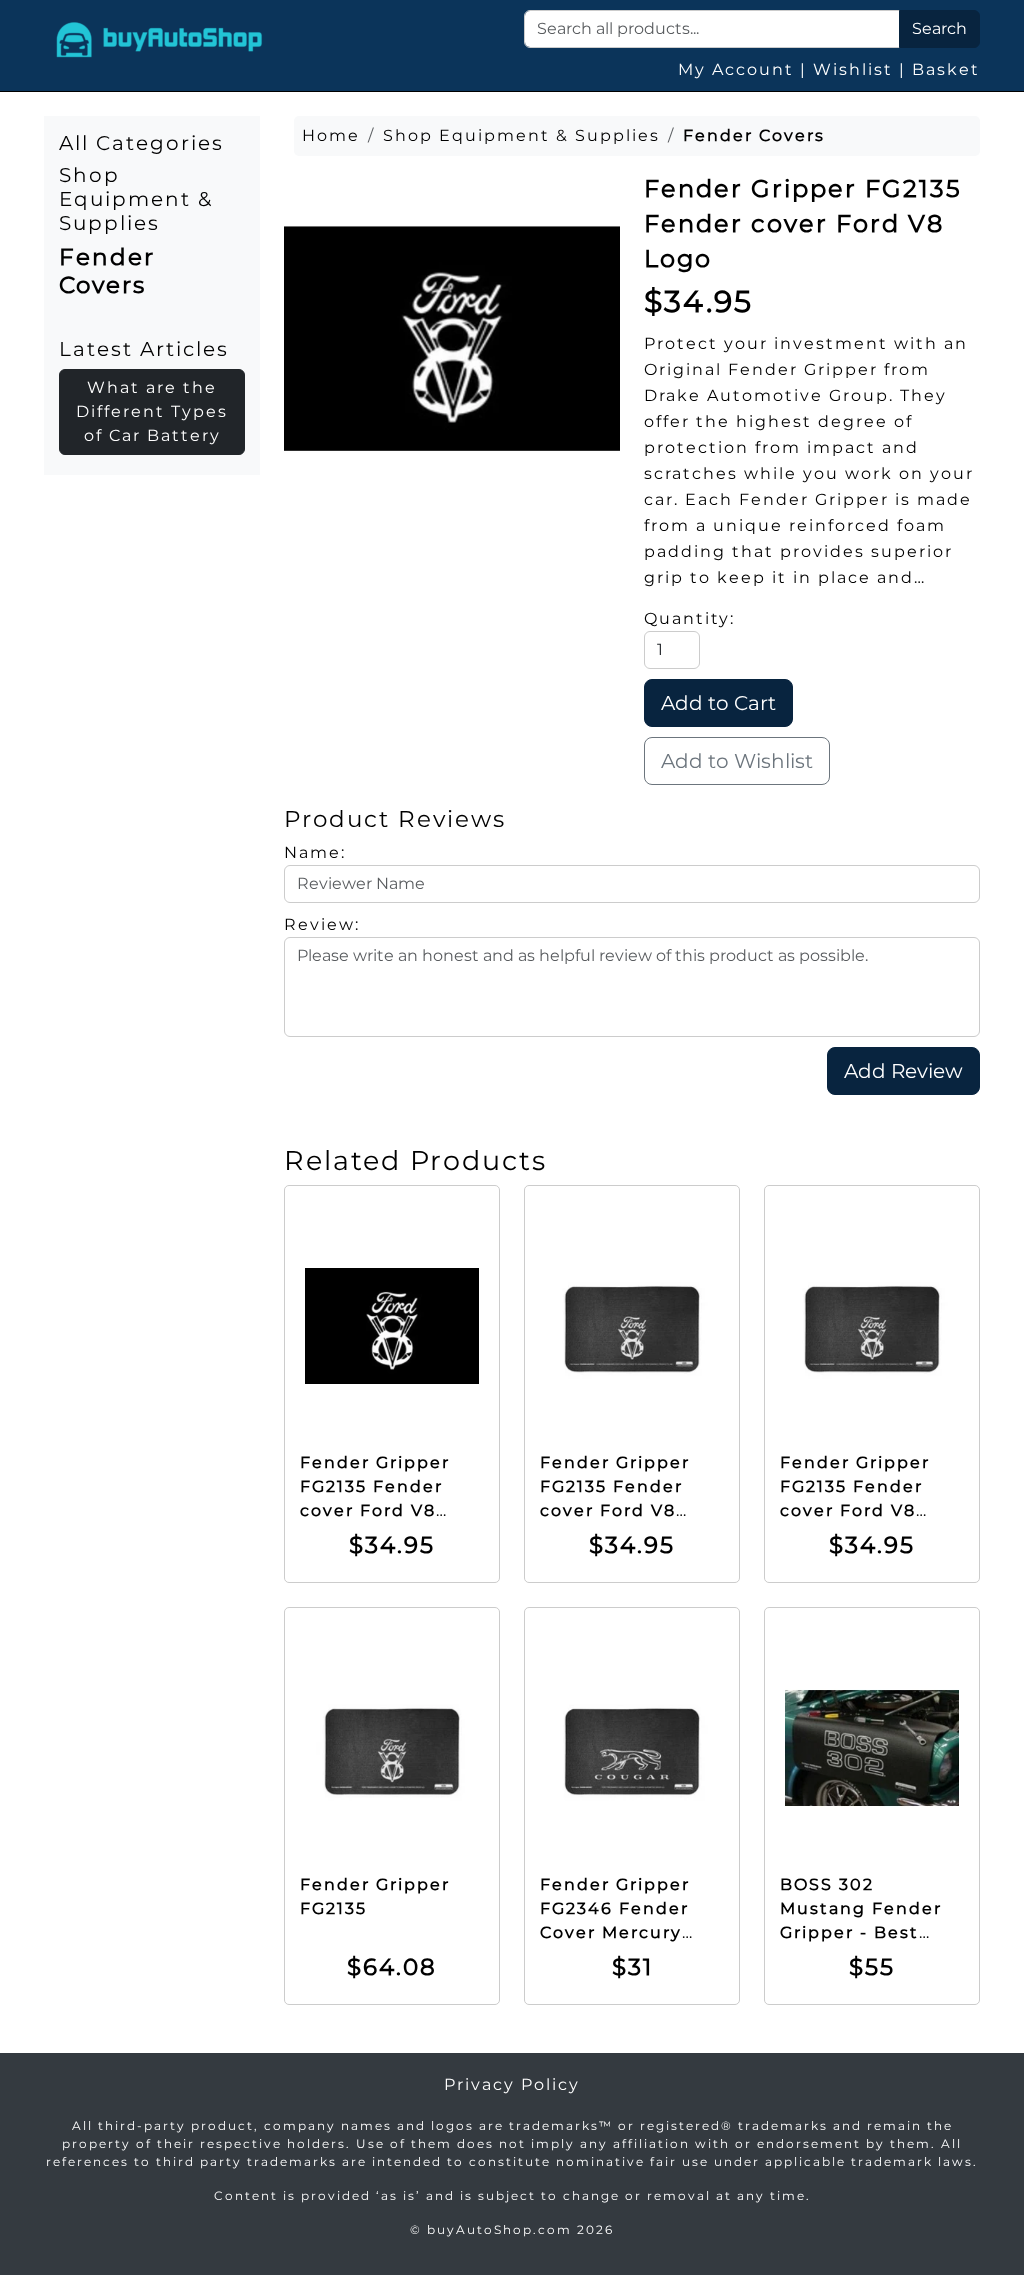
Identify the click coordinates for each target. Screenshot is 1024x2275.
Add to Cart (718, 703)
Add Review (903, 1071)
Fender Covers (107, 270)
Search (939, 28)
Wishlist (853, 69)
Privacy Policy (512, 2084)
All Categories (141, 143)
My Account (736, 69)
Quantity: (689, 618)
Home (331, 135)
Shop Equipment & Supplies (136, 199)
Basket (946, 69)
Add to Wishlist (737, 761)
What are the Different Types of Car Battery (152, 411)
